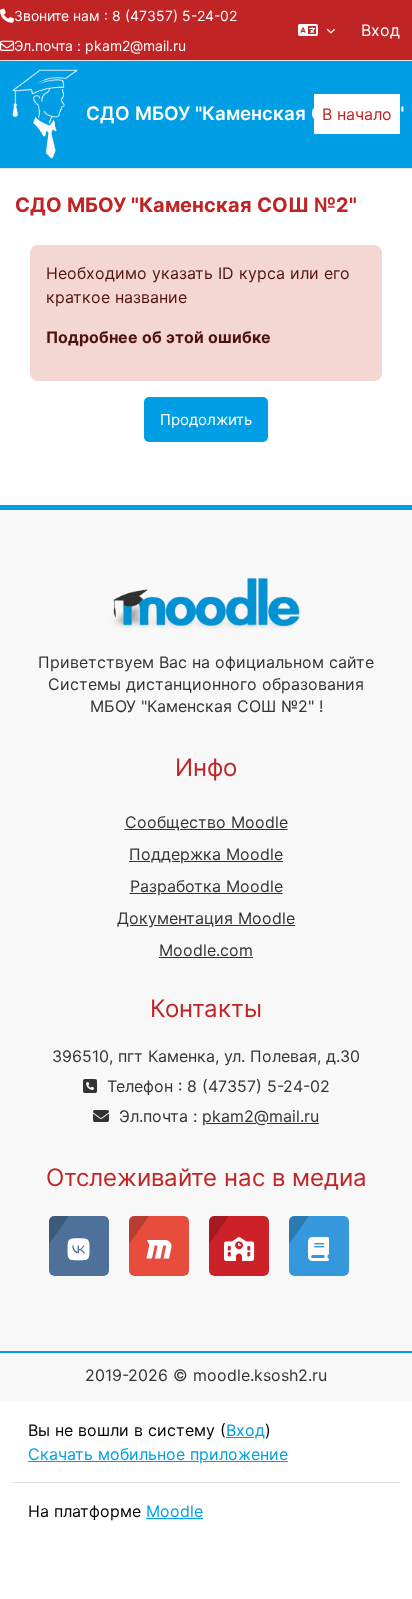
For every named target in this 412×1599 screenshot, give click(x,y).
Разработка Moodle (206, 886)
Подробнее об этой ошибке (158, 337)
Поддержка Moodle (206, 854)
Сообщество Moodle (206, 822)
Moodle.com (206, 950)
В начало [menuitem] (357, 114)
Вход (380, 30)
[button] (316, 30)
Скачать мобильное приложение (158, 1454)
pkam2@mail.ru (135, 45)
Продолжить (206, 419)
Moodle (174, 1511)
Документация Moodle (206, 918)
